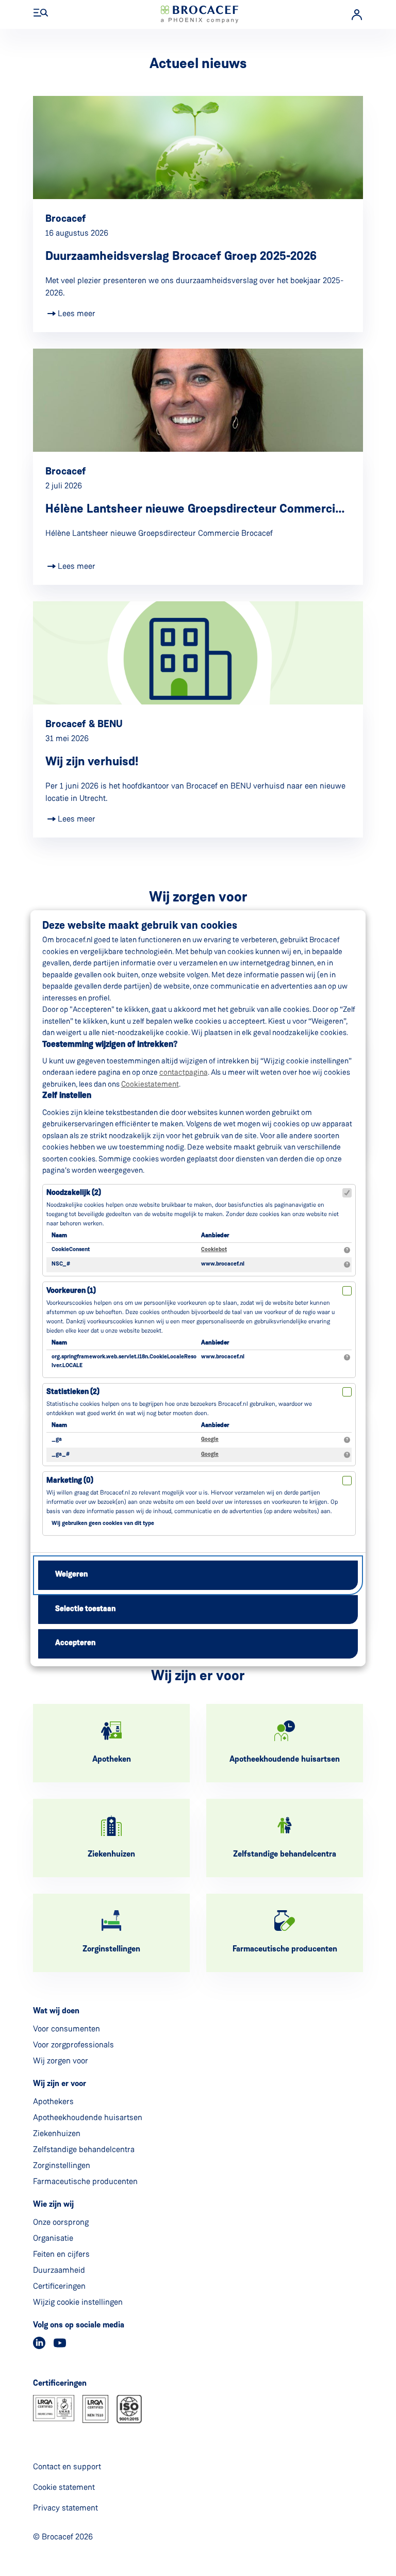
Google (210, 1440)
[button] (41, 13)
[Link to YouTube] (60, 2343)
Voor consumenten (67, 2029)
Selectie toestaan (85, 1609)
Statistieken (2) (73, 1392)
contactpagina (184, 1072)
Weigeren (71, 1575)
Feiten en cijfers (61, 2254)
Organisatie (53, 2238)
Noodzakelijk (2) (74, 1193)
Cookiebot (214, 1250)
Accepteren (75, 1643)
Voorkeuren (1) (71, 1291)
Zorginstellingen (62, 2165)
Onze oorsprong (61, 2222)
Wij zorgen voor (61, 2061)
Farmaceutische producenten (85, 2181)
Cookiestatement (150, 1084)
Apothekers (53, 2101)
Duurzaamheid (59, 2270)
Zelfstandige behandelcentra (84, 2149)
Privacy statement (65, 2508)
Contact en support (67, 2466)
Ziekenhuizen (57, 2133)
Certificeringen (59, 2286)
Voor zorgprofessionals (73, 2045)
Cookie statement (64, 2487)
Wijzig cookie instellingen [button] (78, 2302)
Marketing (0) (70, 1481)
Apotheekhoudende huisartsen (88, 2117)
